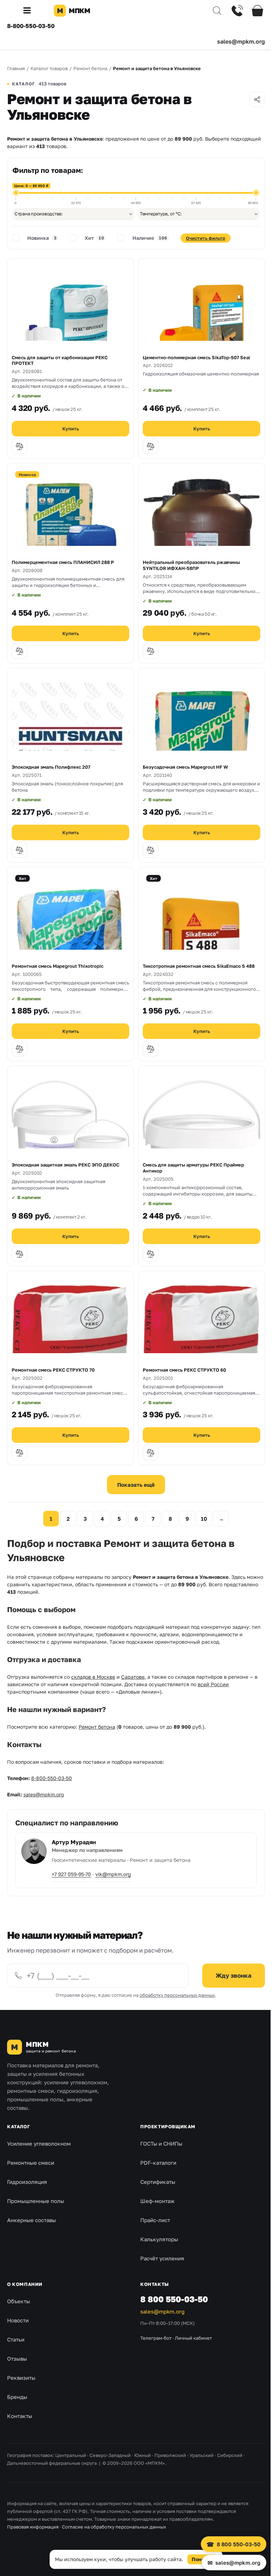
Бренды (17, 2397)
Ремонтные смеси (31, 2163)
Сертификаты (158, 2182)
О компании (25, 2284)
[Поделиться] (257, 100)
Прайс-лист (155, 2220)
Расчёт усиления (162, 2258)
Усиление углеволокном (39, 2143)
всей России (213, 1684)
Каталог (18, 2126)
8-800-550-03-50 (31, 26)
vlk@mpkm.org (113, 1874)
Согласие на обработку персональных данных (114, 2527)
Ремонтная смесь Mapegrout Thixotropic (58, 966)
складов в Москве (93, 1677)
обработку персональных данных (177, 1995)
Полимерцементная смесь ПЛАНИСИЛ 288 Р (63, 562)
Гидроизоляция (27, 2182)
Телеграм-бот (156, 2338)
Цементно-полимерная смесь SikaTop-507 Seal (196, 357)
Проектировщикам (168, 2126)
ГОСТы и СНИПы (161, 2143)
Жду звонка (234, 1975)
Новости (18, 2320)
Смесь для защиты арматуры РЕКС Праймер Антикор (193, 1168)
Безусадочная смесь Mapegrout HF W (185, 767)
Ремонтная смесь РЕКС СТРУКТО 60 (184, 1370)
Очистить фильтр (206, 238)
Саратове (133, 1677)
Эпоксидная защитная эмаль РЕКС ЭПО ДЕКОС (66, 1165)
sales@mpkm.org (241, 41)
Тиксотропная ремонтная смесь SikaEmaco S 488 (199, 966)
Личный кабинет (193, 2338)
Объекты (19, 2301)
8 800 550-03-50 (174, 2299)
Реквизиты (21, 2378)
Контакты (20, 2416)
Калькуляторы (159, 2239)
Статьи (16, 2339)
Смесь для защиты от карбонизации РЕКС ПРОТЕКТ (60, 360)
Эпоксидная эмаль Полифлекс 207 (51, 767)
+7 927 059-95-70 (71, 1874)
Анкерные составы (32, 2220)
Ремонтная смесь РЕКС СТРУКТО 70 (53, 1370)
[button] (30, 11)
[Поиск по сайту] (212, 11)
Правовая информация (33, 2527)
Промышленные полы (36, 2201)
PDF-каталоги (158, 2163)
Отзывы (17, 2358)
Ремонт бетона (97, 1727)
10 (204, 1519)
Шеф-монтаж (157, 2201)
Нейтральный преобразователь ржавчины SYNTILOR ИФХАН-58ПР (191, 565)
